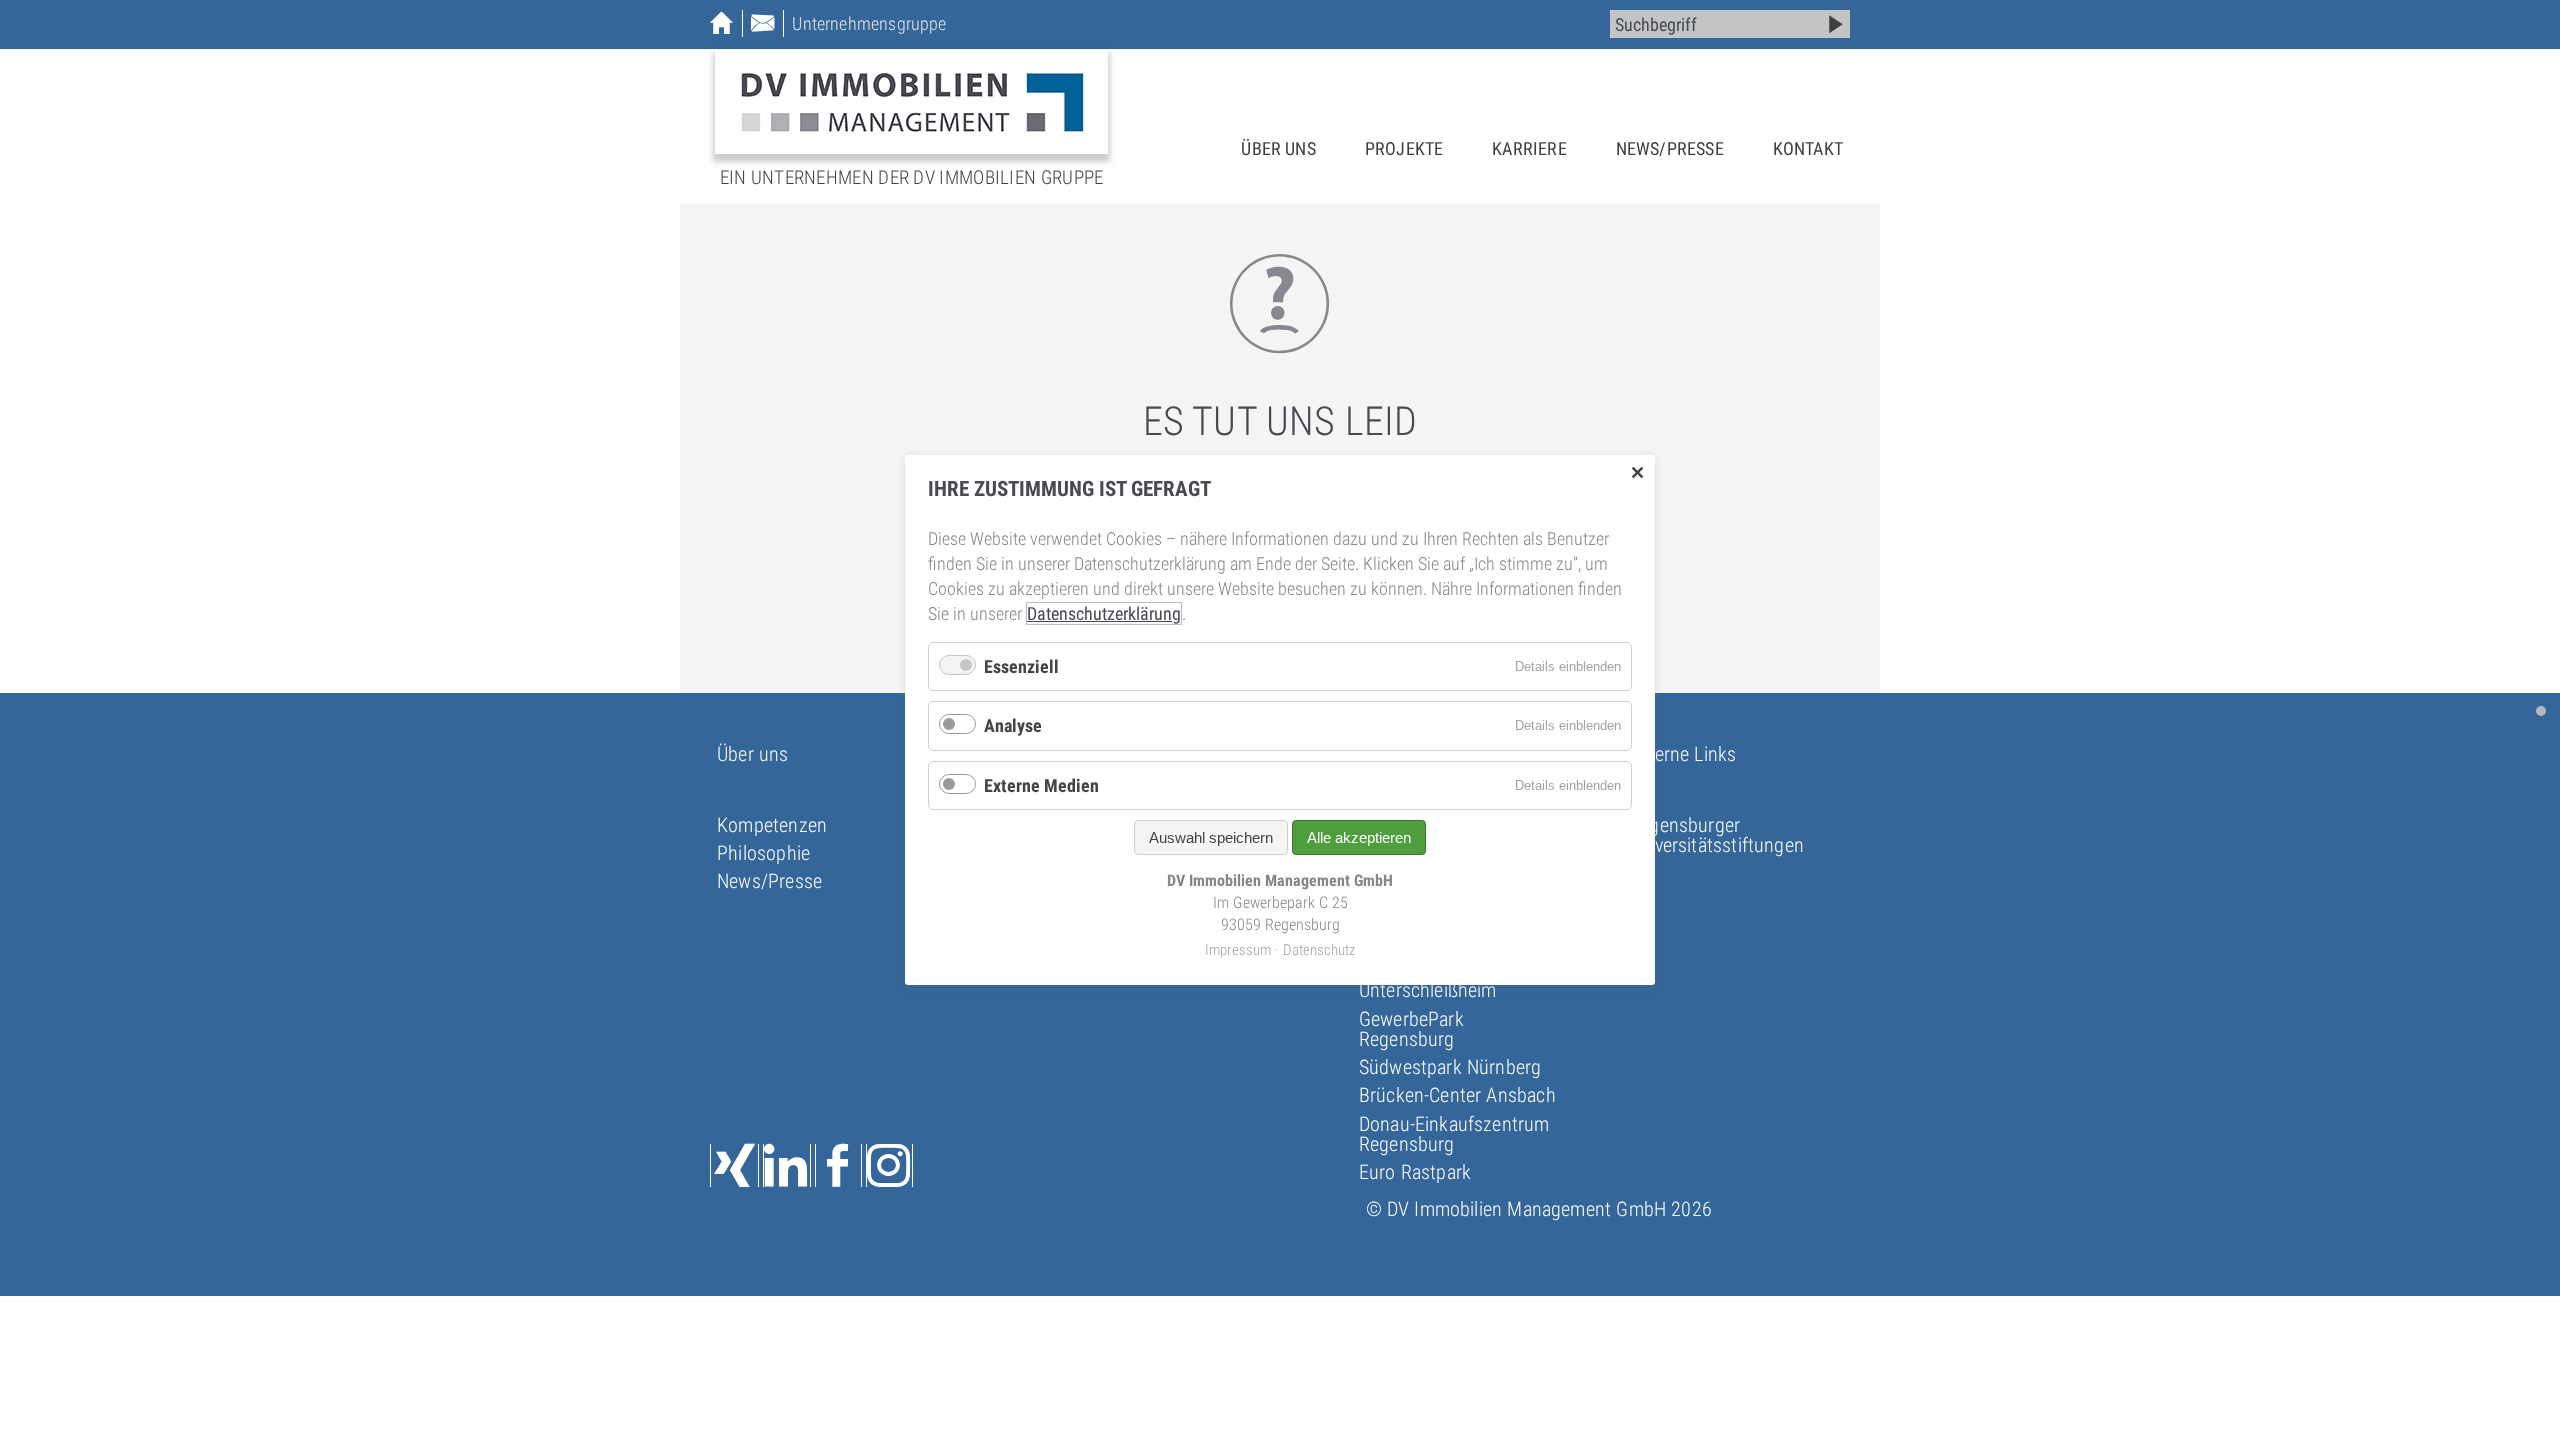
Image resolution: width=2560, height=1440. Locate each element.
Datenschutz (1319, 949)
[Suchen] (1836, 24)
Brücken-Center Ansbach (1457, 1095)
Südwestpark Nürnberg (1450, 1067)
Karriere (1529, 148)
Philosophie (763, 853)
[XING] (734, 1165)
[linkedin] (786, 1165)
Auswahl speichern (1211, 837)
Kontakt (1808, 148)
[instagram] (889, 1165)
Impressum (1238, 949)
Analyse (1013, 725)
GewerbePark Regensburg (1411, 1029)
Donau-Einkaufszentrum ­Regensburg (1454, 1134)
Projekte (1404, 148)
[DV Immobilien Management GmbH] (911, 101)
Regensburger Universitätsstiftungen (1716, 835)
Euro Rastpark (1415, 1172)
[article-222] (2541, 711)
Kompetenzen (772, 825)
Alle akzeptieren (1359, 837)
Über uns (1278, 148)
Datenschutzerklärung (1104, 613)
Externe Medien (1041, 785)
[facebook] (838, 1165)
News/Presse (1670, 148)
